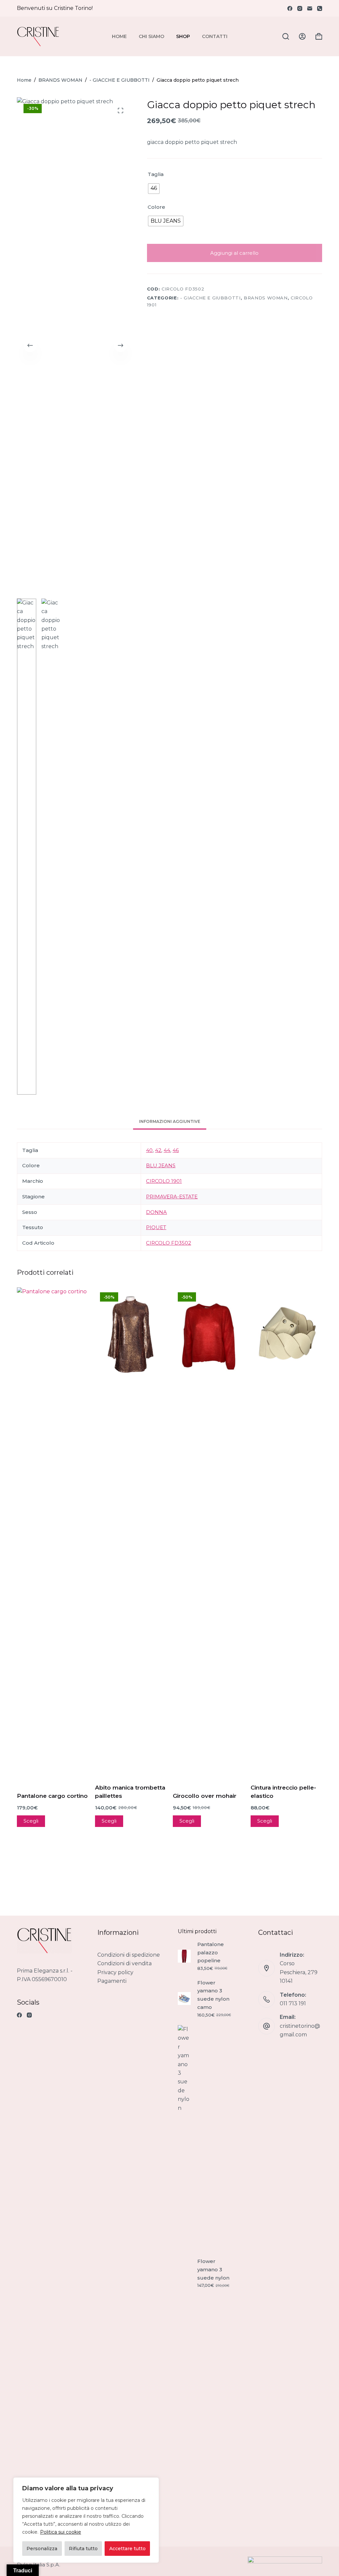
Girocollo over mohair (205, 1796)
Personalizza (42, 2549)
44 (167, 1150)
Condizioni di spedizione (129, 1955)
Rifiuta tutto (83, 2549)
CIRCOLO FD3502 (169, 1243)
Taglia (156, 174)
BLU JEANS (161, 1165)
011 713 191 (293, 2003)
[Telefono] (320, 8)
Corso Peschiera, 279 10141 (299, 1972)
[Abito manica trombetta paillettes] (131, 1335)
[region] (86, 2520)
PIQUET (156, 1227)
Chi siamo (151, 36)
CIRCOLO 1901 (164, 1181)
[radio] (154, 189)
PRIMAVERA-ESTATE (172, 1197)
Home (119, 36)
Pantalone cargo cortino (52, 1796)
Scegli (31, 1821)
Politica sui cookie (61, 2532)
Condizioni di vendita (124, 1963)
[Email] (310, 8)
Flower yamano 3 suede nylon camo (213, 1995)
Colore (156, 207)
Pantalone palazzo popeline (211, 1953)
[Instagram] (300, 8)
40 (149, 1150)
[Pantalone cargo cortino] (52, 1535)
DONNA (156, 1212)
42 (158, 1150)
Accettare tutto (127, 2549)
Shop (183, 36)
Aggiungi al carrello (234, 253)
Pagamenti (112, 1981)
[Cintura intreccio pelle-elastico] (286, 1335)
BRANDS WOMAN (266, 298)
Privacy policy (115, 1972)
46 (176, 1150)
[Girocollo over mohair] (208, 1337)
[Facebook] (290, 8)
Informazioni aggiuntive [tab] (170, 1121)
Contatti (215, 36)
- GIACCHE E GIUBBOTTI (210, 298)
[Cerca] (286, 36)
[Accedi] (302, 36)
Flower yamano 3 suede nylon (213, 2269)
